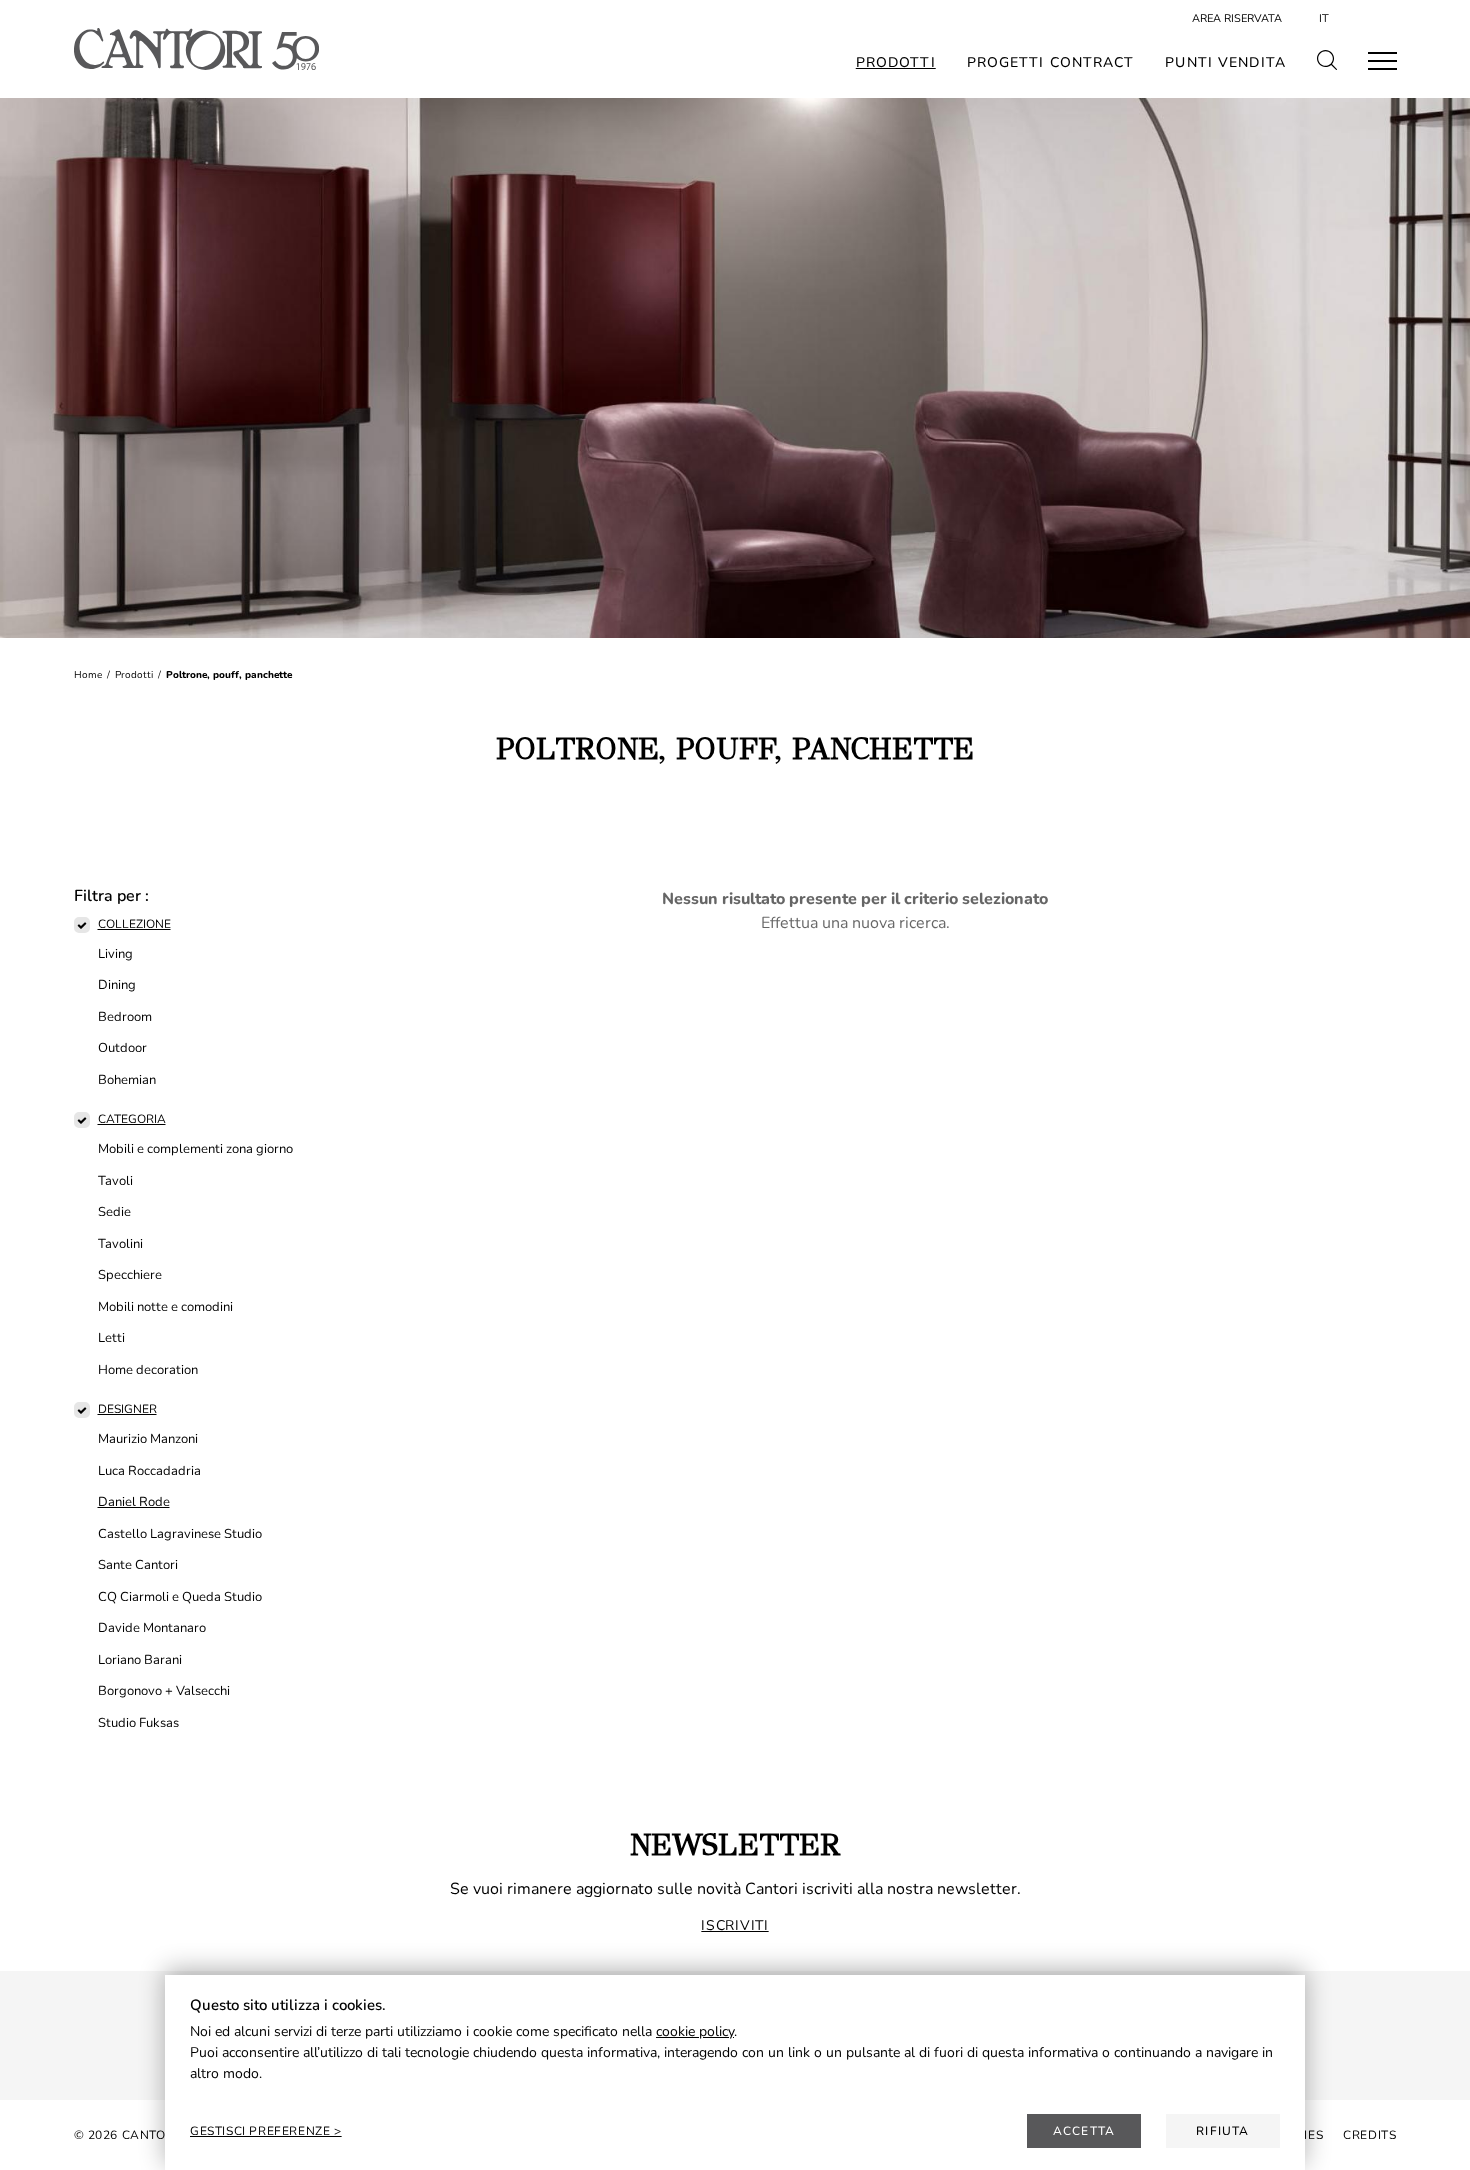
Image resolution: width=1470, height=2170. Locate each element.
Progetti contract (1051, 63)
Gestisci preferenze (262, 2131)
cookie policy (695, 2031)
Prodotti (896, 63)
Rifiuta (1222, 2131)
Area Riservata (1237, 18)
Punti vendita (1225, 63)
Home (88, 675)
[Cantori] (196, 49)
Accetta (1084, 2131)
